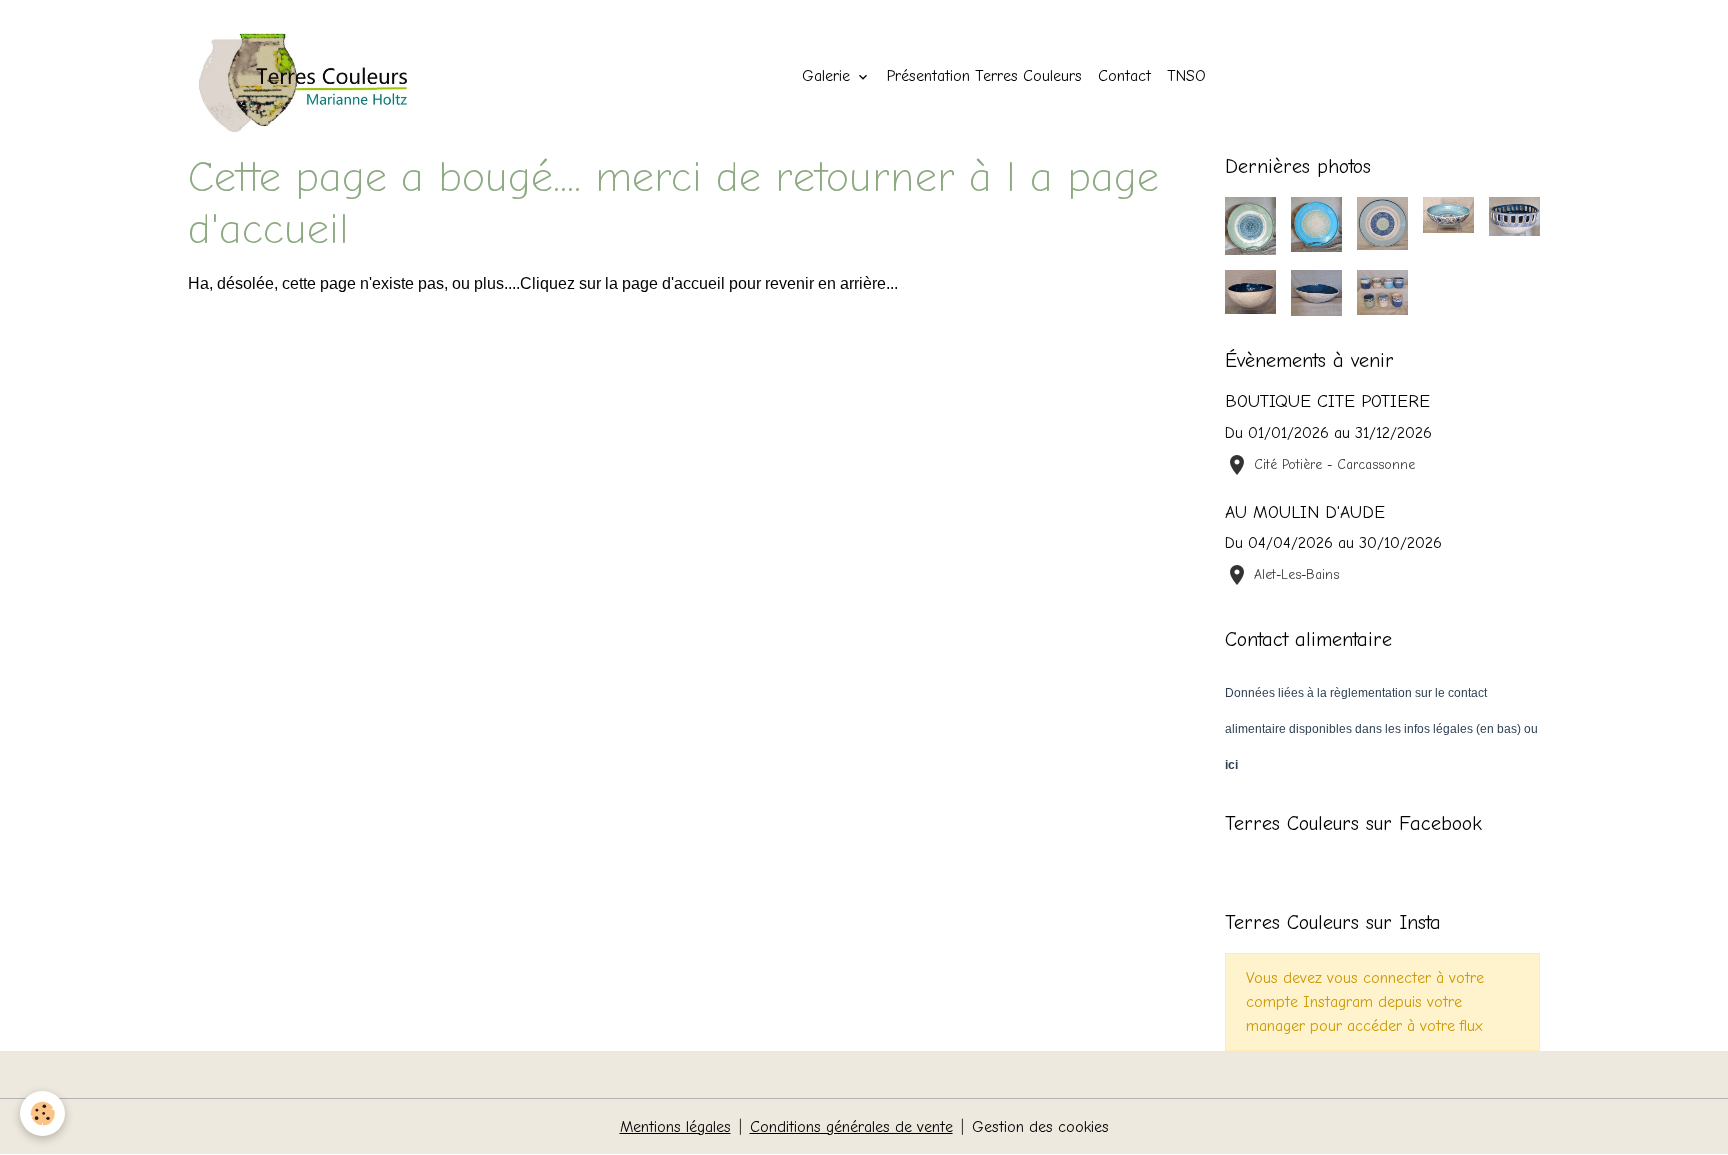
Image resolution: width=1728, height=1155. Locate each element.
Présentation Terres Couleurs (984, 76)
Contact (1124, 76)
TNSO (1186, 76)
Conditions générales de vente (851, 1127)
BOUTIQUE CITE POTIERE (1327, 401)
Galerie (828, 76)
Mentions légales (675, 1127)
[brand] (320, 76)
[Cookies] (42, 1113)
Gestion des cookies (1040, 1127)
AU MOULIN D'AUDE (1305, 512)
